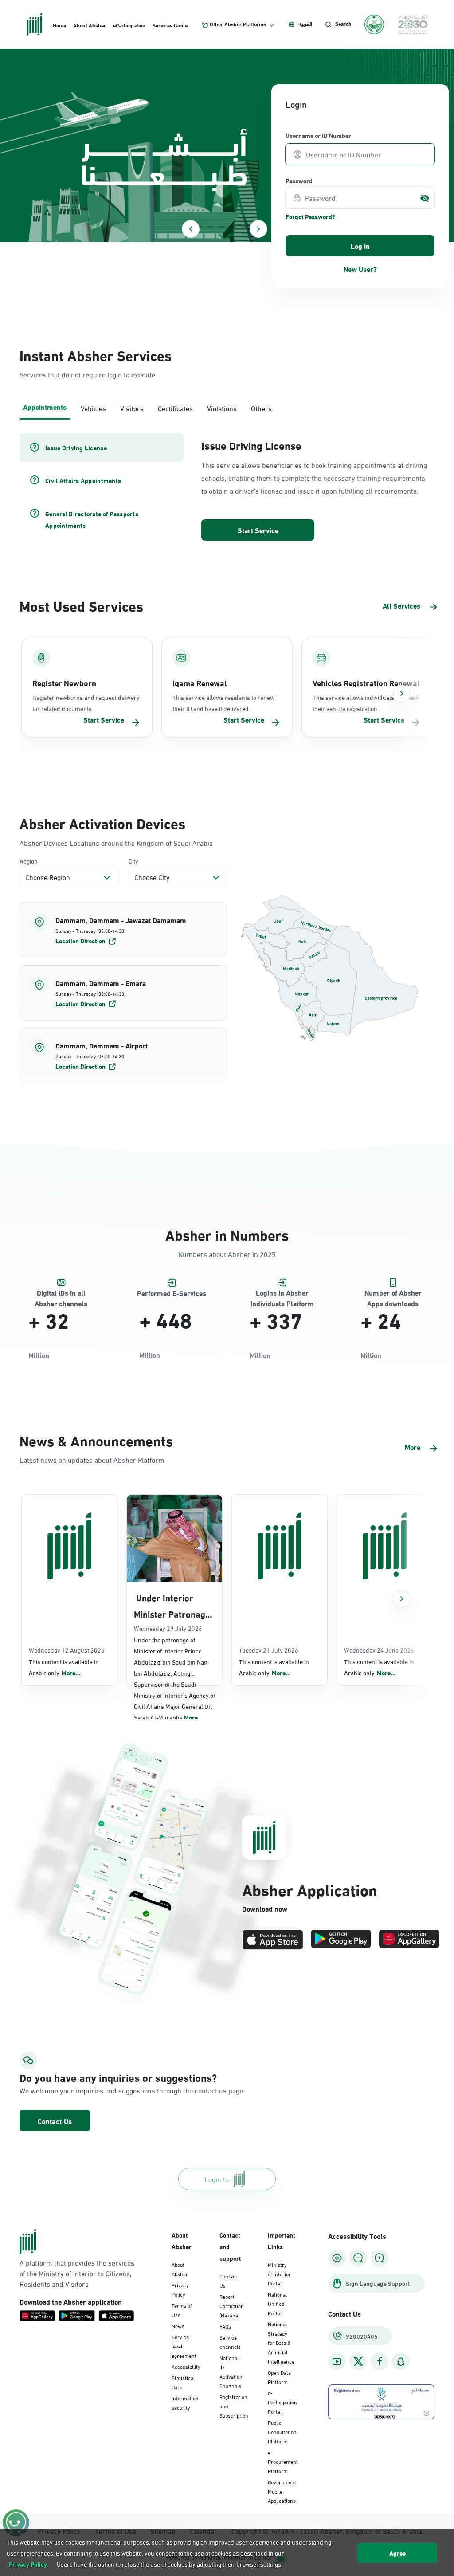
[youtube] (337, 2362)
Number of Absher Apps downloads (393, 1293)
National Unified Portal (277, 2303)
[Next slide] (258, 229)
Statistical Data (183, 2382)
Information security (185, 2402)
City (133, 861)
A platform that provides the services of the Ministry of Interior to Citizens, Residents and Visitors (77, 2273)
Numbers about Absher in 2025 (227, 1254)
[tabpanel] (227, 488)
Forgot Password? (310, 216)
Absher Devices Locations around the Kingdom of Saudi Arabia (116, 843)
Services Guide (170, 25)
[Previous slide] (191, 229)
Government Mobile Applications (282, 2491)
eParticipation (129, 25)
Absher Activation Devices (102, 823)
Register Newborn (64, 683)
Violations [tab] (222, 408)
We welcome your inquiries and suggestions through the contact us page (83, 2090)
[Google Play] (341, 1940)
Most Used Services (81, 605)
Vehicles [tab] (93, 408)
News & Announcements (96, 1440)
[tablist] (227, 407)
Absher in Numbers (227, 1234)
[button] (123, 930)
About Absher (90, 25)
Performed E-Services (172, 1293)
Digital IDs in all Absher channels (61, 1293)
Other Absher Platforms (238, 24)
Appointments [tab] (45, 406)
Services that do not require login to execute (87, 374)
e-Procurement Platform (283, 2461)
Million (39, 1355)
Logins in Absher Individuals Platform (282, 1293)
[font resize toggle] (358, 2258)
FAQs (225, 2326)
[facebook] (380, 2362)
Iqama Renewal (200, 683)
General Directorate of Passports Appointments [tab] (92, 519)
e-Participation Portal (282, 2402)
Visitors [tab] (132, 408)
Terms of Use (182, 2310)
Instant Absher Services (96, 355)
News (178, 2325)
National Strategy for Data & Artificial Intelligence (281, 2342)
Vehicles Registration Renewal (366, 683)
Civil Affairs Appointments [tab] (83, 480)
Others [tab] (261, 408)
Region (29, 861)
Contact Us (55, 2121)
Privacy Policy (180, 2289)
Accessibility (186, 2366)
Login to (217, 2179)
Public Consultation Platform (282, 2431)
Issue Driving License (251, 445)
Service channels (230, 2342)
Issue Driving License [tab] (76, 448)
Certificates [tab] (175, 408)
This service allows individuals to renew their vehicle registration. (366, 703)
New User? (360, 269)
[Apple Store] (273, 1940)
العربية (305, 24)
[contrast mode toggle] (337, 2258)
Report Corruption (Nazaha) (232, 2305)
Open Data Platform (279, 2377)
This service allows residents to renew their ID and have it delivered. (223, 703)
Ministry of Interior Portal (279, 2274)
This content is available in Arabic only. (64, 1667)
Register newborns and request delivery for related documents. (86, 703)
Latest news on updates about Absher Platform (92, 1459)
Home (59, 25)
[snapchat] (401, 2362)
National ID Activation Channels (231, 2371)
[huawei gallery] (409, 1940)
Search (343, 24)
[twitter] (358, 2361)
